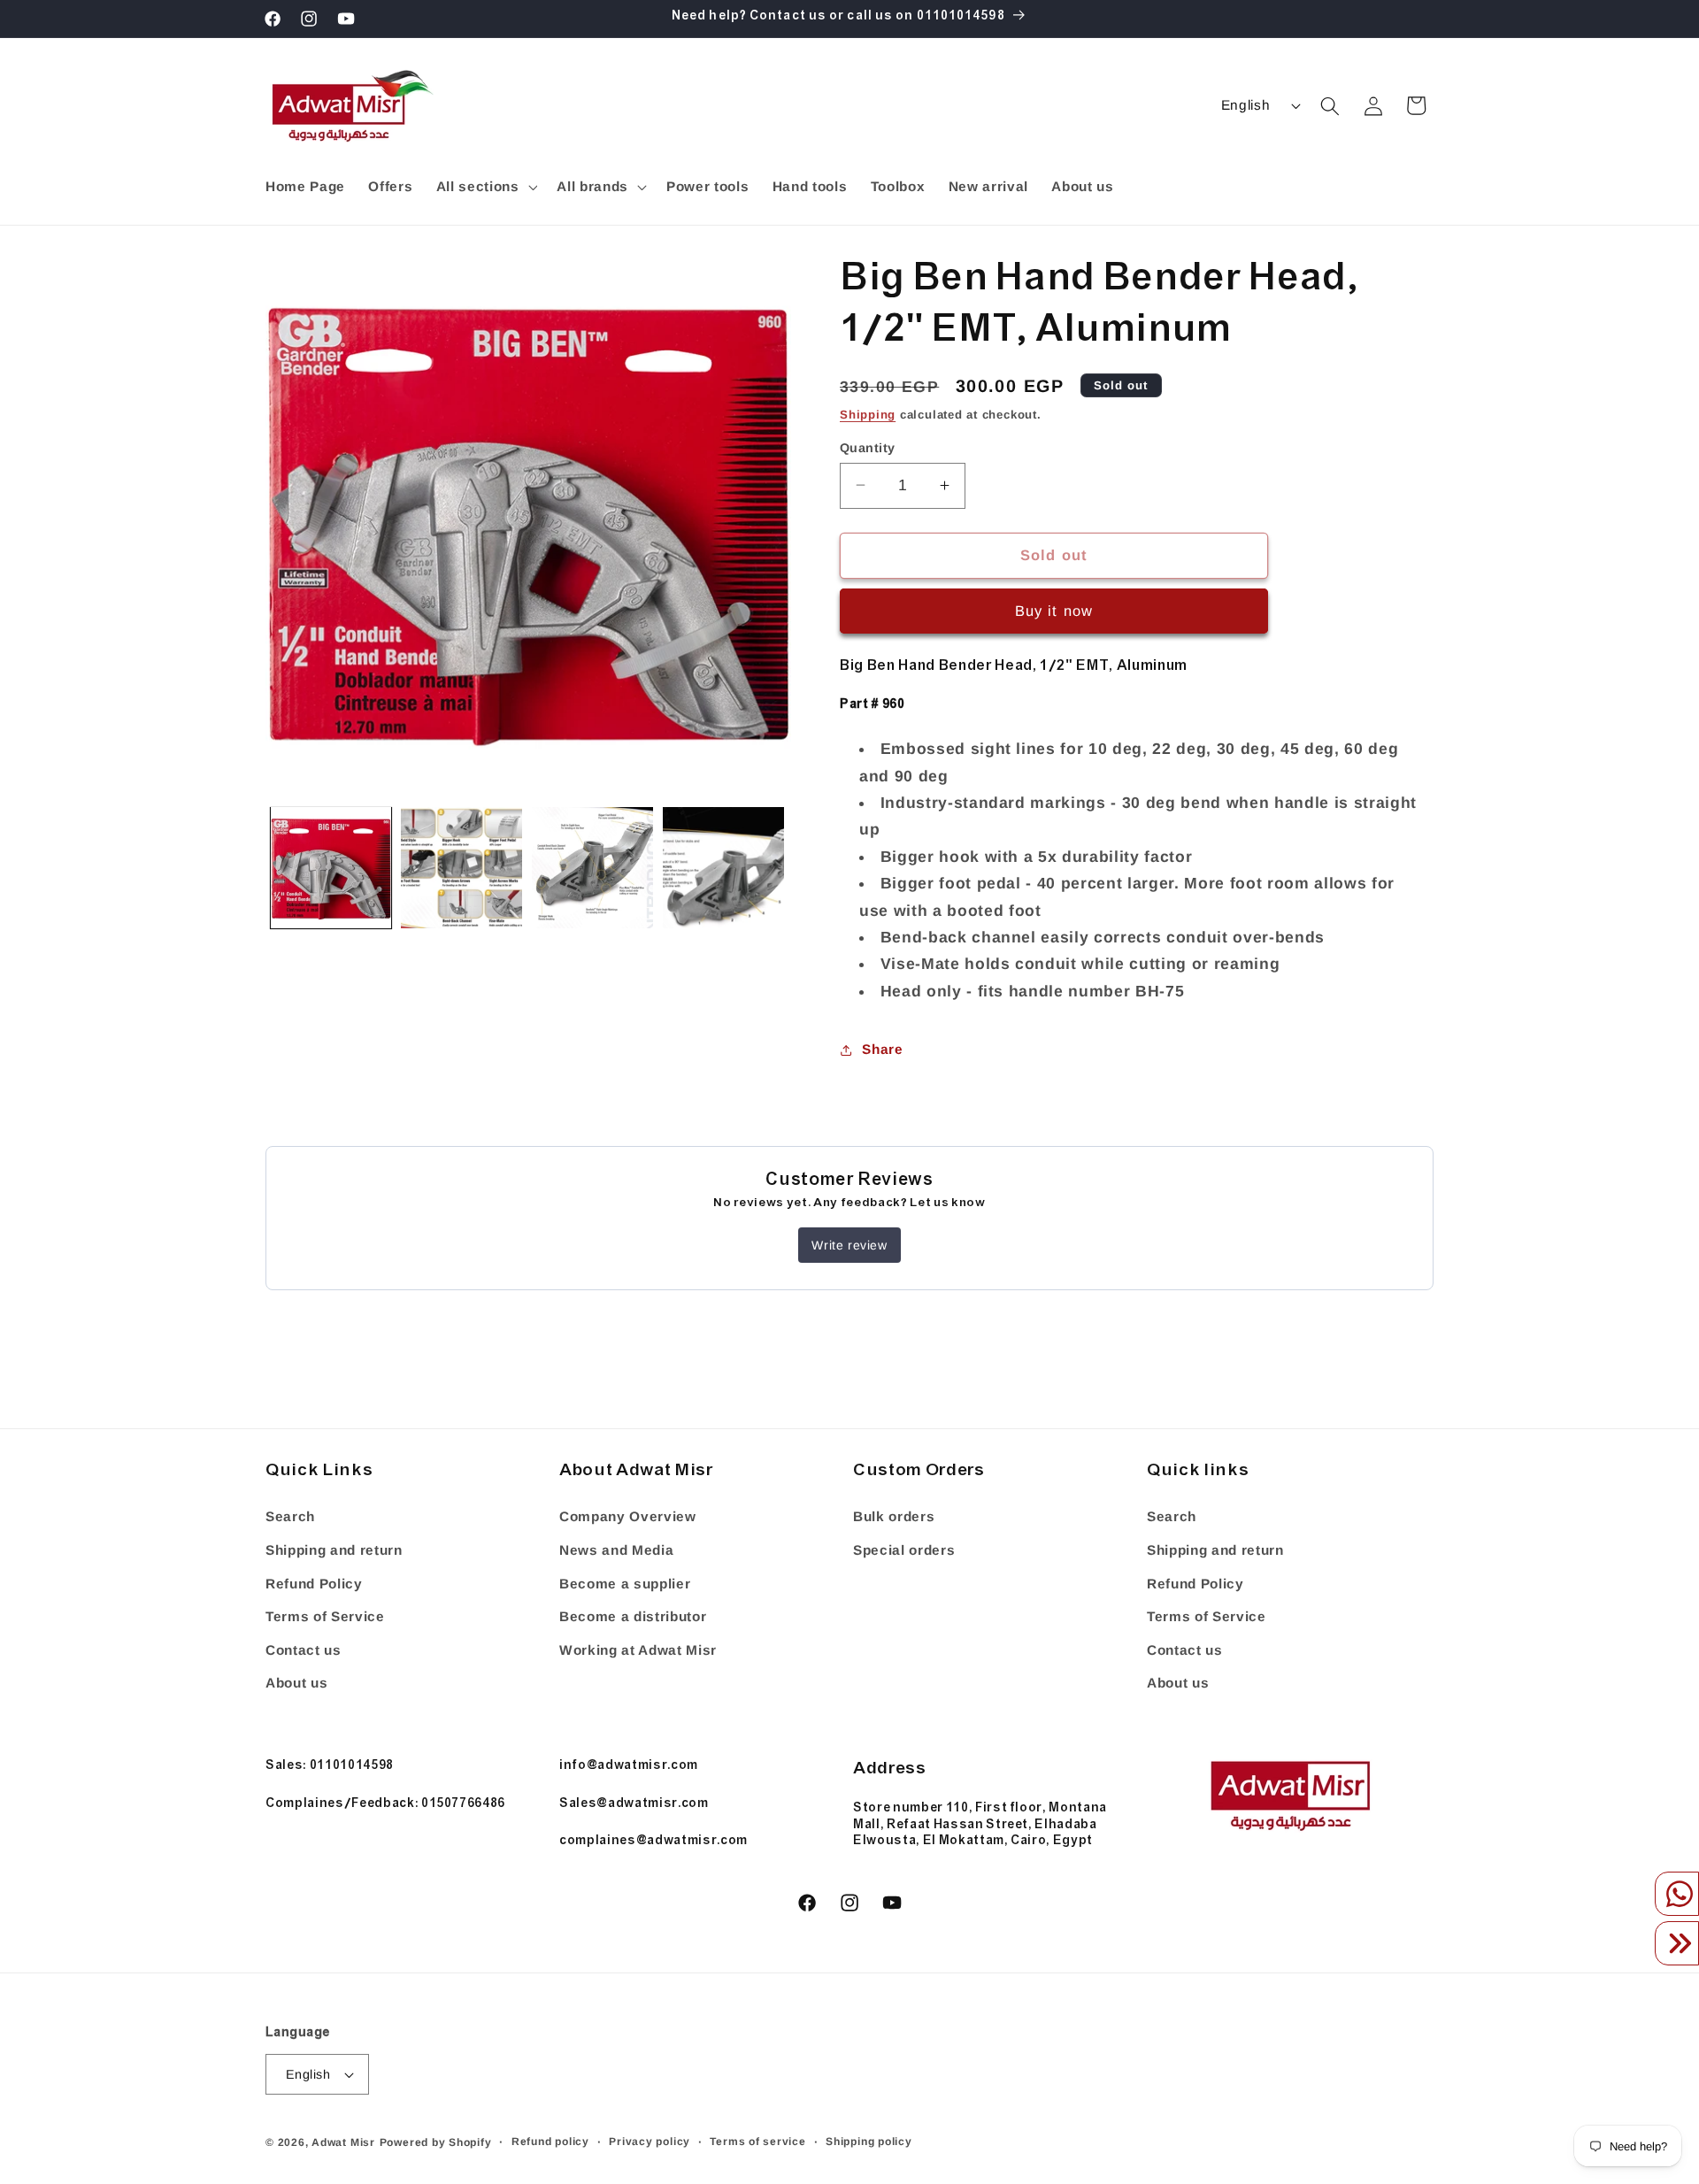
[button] (484, 187)
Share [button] (882, 1049)
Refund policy (550, 2142)
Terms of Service (325, 1616)
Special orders (904, 1550)
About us (296, 1684)
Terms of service (757, 2142)
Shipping (868, 414)
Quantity (868, 447)
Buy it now (1054, 611)
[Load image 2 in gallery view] (461, 868)
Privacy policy (650, 2142)
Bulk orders (894, 1517)
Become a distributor (633, 1616)
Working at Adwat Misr (638, 1650)
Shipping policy (869, 2142)
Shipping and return (334, 1550)
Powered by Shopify (436, 2142)
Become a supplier (625, 1584)
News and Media (616, 1550)
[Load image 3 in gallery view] (592, 868)
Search (290, 1517)
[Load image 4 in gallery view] (723, 868)
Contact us (304, 1650)
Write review (849, 1245)
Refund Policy (314, 1584)
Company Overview (628, 1517)
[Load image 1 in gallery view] (331, 868)
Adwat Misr (343, 2142)
